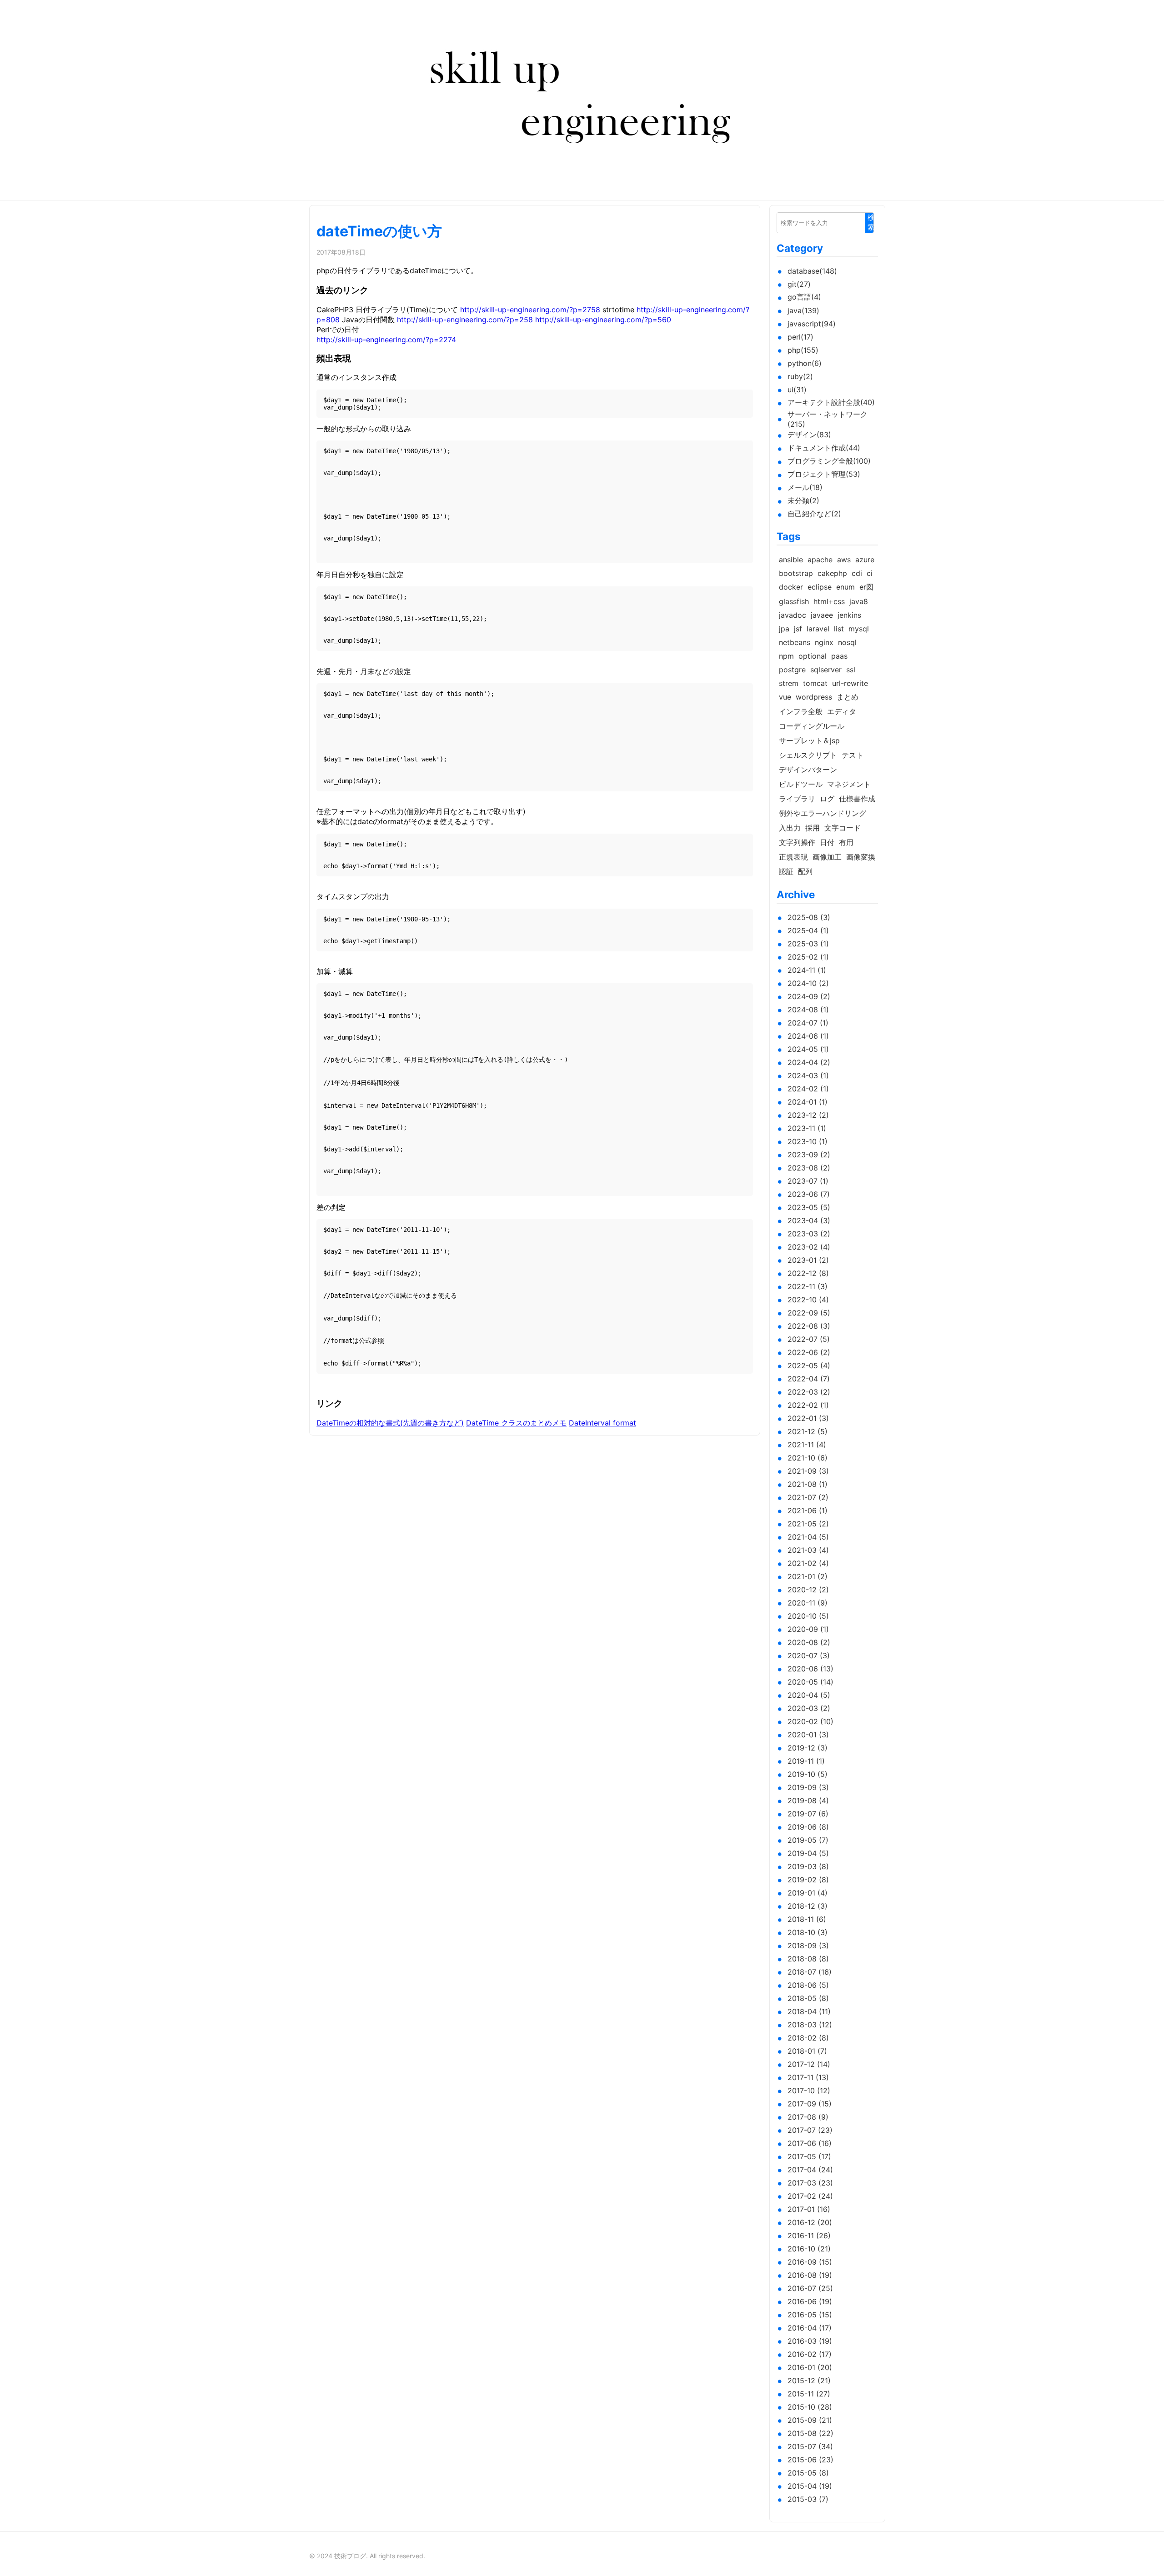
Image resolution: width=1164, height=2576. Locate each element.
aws (844, 560)
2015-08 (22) (810, 2433)
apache (820, 560)
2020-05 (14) (810, 1682)
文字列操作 (797, 842)
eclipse (820, 587)
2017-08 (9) (808, 2117)
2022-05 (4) (809, 1366)
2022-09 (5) (809, 1313)
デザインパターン (808, 770)
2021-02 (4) (808, 1563)
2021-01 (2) (808, 1576)
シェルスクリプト (808, 755)
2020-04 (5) (809, 1695)
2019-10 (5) (808, 1774)
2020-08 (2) (809, 1642)
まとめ (848, 697)
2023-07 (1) (808, 1181)
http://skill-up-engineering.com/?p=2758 (530, 310)
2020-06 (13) (810, 1669)
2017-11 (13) (808, 2077)
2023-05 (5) (809, 1207)
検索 (871, 222)
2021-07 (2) (808, 1497)
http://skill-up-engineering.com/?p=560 (603, 320)
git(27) (799, 284)
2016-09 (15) (810, 2262)
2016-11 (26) (809, 2236)
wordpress (814, 697)
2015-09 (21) (810, 2420)
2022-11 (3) (808, 1286)
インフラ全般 (801, 711)
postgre (792, 670)
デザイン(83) (809, 435)
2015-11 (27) (809, 2394)
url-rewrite (850, 683)
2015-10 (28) (810, 2407)
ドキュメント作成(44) (824, 448)
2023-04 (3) (809, 1220)
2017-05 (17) (809, 2156)
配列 (805, 871)
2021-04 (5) (808, 1537)
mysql (859, 629)
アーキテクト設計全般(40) (831, 402)
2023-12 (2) (808, 1115)
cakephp (832, 573)
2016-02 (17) (810, 2354)
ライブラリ (797, 799)
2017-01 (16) (809, 2209)
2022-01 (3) (808, 1418)
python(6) (805, 363)
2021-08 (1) (808, 1484)
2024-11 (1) (807, 970)
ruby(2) (800, 376)
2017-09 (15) (810, 2104)
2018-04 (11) (809, 2011)
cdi (857, 573)
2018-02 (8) (808, 2038)
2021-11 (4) (807, 1445)
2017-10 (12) (809, 2091)
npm (786, 656)
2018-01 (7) (807, 2051)
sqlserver (826, 670)
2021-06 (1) (808, 1511)
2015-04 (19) (810, 2486)
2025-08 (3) (809, 917)
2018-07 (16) (810, 1972)
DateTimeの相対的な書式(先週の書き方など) (390, 1423)
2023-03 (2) (809, 1234)
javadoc (793, 615)
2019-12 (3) (808, 1748)
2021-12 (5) (808, 1431)
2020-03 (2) (809, 1708)
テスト (853, 755)
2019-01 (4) (808, 1893)
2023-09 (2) (809, 1155)
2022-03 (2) (809, 1392)
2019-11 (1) (806, 1761)
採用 (813, 828)
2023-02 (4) (809, 1247)
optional (813, 656)
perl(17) (800, 337)
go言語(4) (804, 297)
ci (870, 573)
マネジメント (849, 784)
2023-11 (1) (807, 1128)
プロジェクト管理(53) (824, 474)
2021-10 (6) (808, 1458)
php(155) (803, 350)
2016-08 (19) (810, 2275)
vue (785, 697)
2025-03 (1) (808, 944)
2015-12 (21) (809, 2381)
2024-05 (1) (808, 1049)
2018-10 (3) (808, 1932)
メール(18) (805, 487)
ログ (827, 799)
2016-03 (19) (810, 2341)
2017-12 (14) (809, 2064)
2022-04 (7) (809, 1379)
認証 (786, 871)
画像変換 (861, 857)
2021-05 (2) (808, 1524)
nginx (824, 642)
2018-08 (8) (808, 1959)
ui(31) (797, 390)
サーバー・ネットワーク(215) (828, 419)
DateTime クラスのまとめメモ (516, 1423)
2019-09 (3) (808, 1787)
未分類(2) (803, 500)
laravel (818, 629)
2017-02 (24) (810, 2196)
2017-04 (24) (810, 2170)
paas (839, 656)
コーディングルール (812, 726)
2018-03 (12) (810, 2025)
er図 (866, 587)
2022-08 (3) (809, 1326)
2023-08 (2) (809, 1168)
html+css (829, 601)
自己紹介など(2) (814, 514)
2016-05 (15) (810, 2315)
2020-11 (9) (808, 1603)
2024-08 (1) (808, 1010)
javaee (822, 615)
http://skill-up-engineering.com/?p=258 (466, 320)
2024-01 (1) (808, 1102)
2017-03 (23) (810, 2183)
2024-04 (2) (809, 1062)
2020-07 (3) (809, 1656)
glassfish (794, 601)
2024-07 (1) (808, 1023)
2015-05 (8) (808, 2473)
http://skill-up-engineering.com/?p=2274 (386, 340)
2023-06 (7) (809, 1194)
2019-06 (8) (808, 1827)
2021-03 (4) (808, 1550)
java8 (859, 601)
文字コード (843, 828)
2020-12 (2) (808, 1590)
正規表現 (793, 857)
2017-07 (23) (810, 2130)
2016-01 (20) (810, 2367)
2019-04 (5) (808, 1853)
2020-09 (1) (808, 1629)
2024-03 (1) (808, 1075)
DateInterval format (602, 1423)
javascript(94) (812, 324)
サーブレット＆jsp (809, 740)
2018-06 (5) (808, 1985)
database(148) (812, 271)
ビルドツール (801, 784)
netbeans (795, 642)
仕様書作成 (857, 799)
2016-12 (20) (810, 2222)
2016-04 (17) (810, 2328)
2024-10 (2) (808, 983)
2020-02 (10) (810, 1721)
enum (845, 587)
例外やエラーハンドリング (823, 813)
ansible (791, 560)
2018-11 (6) (807, 1919)
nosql (847, 642)
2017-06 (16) (810, 2143)
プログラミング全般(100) (829, 461)
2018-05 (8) (808, 1998)
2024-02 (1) (808, 1089)
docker (791, 587)
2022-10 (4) (808, 1300)
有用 (846, 842)
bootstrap (796, 573)
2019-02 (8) (808, 1880)
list (839, 629)
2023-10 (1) (808, 1141)
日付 (827, 842)
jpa (784, 629)
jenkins (849, 615)
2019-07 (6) (808, 1814)
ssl (851, 670)
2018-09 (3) (808, 1946)
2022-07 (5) (809, 1339)
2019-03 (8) (808, 1866)
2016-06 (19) (810, 2301)
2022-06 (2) (809, 1352)
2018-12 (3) (808, 1906)
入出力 (790, 828)
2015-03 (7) (808, 2499)
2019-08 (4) (808, 1801)
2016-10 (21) (809, 2249)
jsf (798, 629)
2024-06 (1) (808, 1036)
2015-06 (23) (810, 2460)
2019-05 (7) (808, 1840)
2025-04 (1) (808, 930)
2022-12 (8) (808, 1273)
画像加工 (827, 857)
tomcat (815, 683)
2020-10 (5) (808, 1616)
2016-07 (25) (810, 2288)
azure (865, 560)
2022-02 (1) (808, 1405)
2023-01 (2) (808, 1260)
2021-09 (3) (808, 1471)
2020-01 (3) (808, 1735)
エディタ (842, 711)
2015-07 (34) (810, 2446)
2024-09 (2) (809, 996)
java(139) (803, 310)
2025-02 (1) (808, 957)
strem (789, 683)
